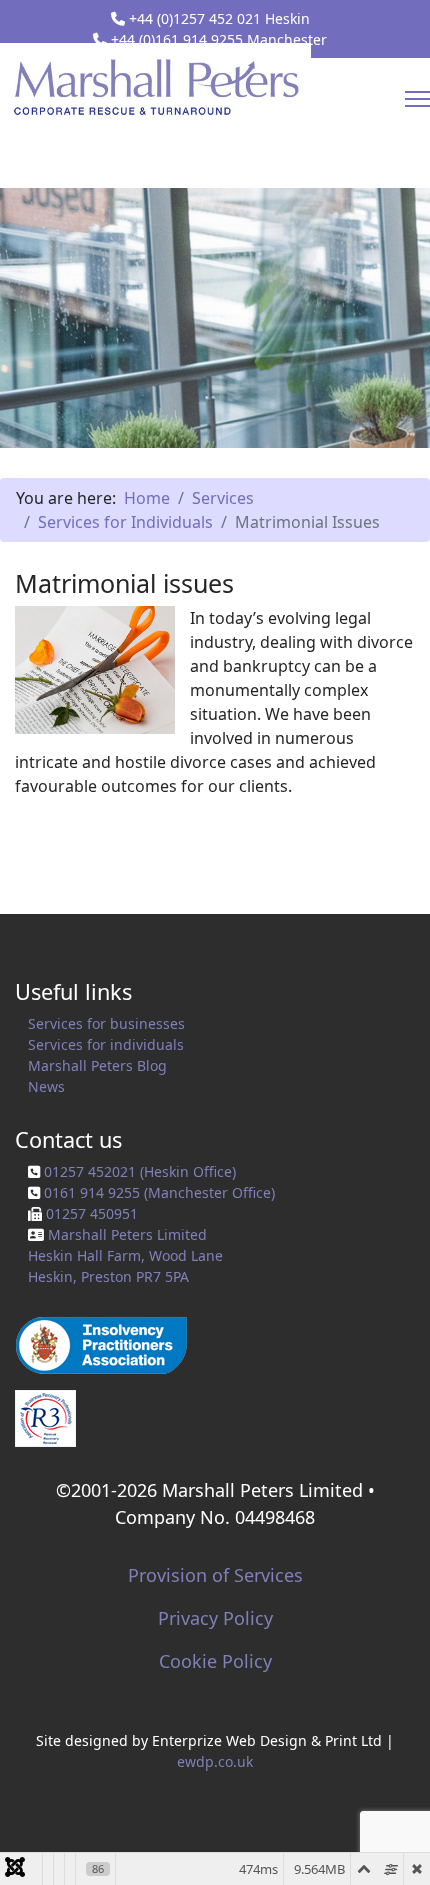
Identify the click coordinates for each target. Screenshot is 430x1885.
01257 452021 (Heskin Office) (140, 1171)
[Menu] (417, 99)
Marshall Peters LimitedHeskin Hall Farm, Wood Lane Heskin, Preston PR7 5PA (125, 1255)
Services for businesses (106, 1023)
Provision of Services (215, 1575)
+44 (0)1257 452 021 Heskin (219, 18)
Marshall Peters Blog (97, 1065)
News (46, 1086)
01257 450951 (92, 1213)
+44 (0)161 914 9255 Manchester (219, 39)
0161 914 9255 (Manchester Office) (159, 1192)
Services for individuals (106, 1044)
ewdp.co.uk (215, 1761)
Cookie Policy (215, 1661)
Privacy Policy (215, 1618)
